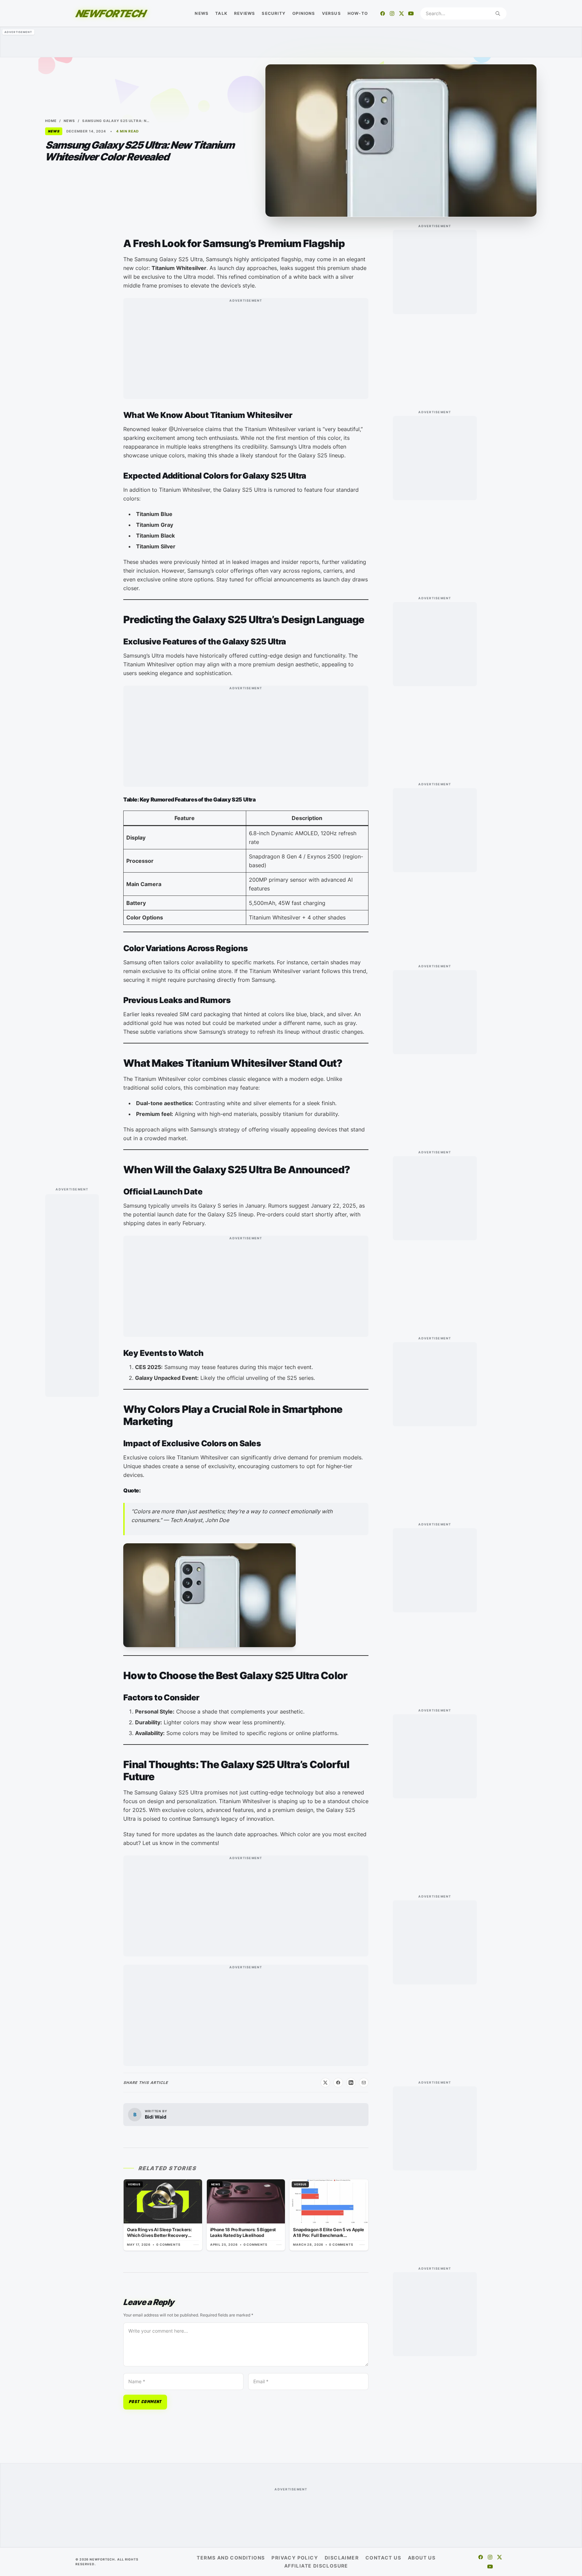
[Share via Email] (364, 2083)
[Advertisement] (291, 42)
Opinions (304, 13)
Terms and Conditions (231, 2558)
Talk (221, 13)
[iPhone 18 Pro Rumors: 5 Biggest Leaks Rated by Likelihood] (246, 2215)
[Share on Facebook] (338, 2083)
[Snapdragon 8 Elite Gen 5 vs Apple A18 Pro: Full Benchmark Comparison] (329, 2215)
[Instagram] (392, 13)
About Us (422, 2558)
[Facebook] (383, 13)
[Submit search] (498, 13)
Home (51, 121)
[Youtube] (411, 13)
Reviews (245, 13)
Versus (331, 13)
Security (274, 13)
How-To (358, 13)
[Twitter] (401, 13)
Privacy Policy (295, 2558)
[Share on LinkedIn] (351, 2083)
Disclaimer (342, 2558)
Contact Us (383, 2558)
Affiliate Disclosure (316, 2566)
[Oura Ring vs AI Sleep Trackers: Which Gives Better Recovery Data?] (163, 2215)
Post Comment (145, 2402)
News (202, 13)
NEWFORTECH (110, 13)
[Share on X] (325, 2083)
